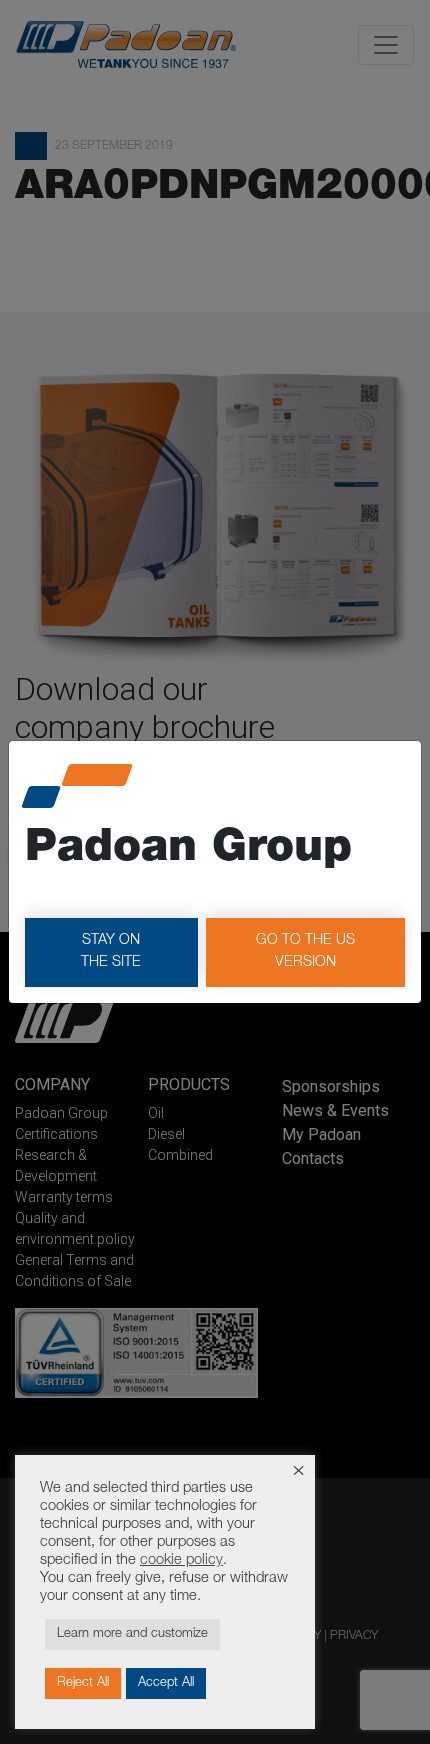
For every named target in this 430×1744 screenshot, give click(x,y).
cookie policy (181, 1561)
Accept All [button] (166, 1683)
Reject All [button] (83, 1683)
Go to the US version (305, 952)
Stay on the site (111, 952)
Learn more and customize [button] (132, 1634)
